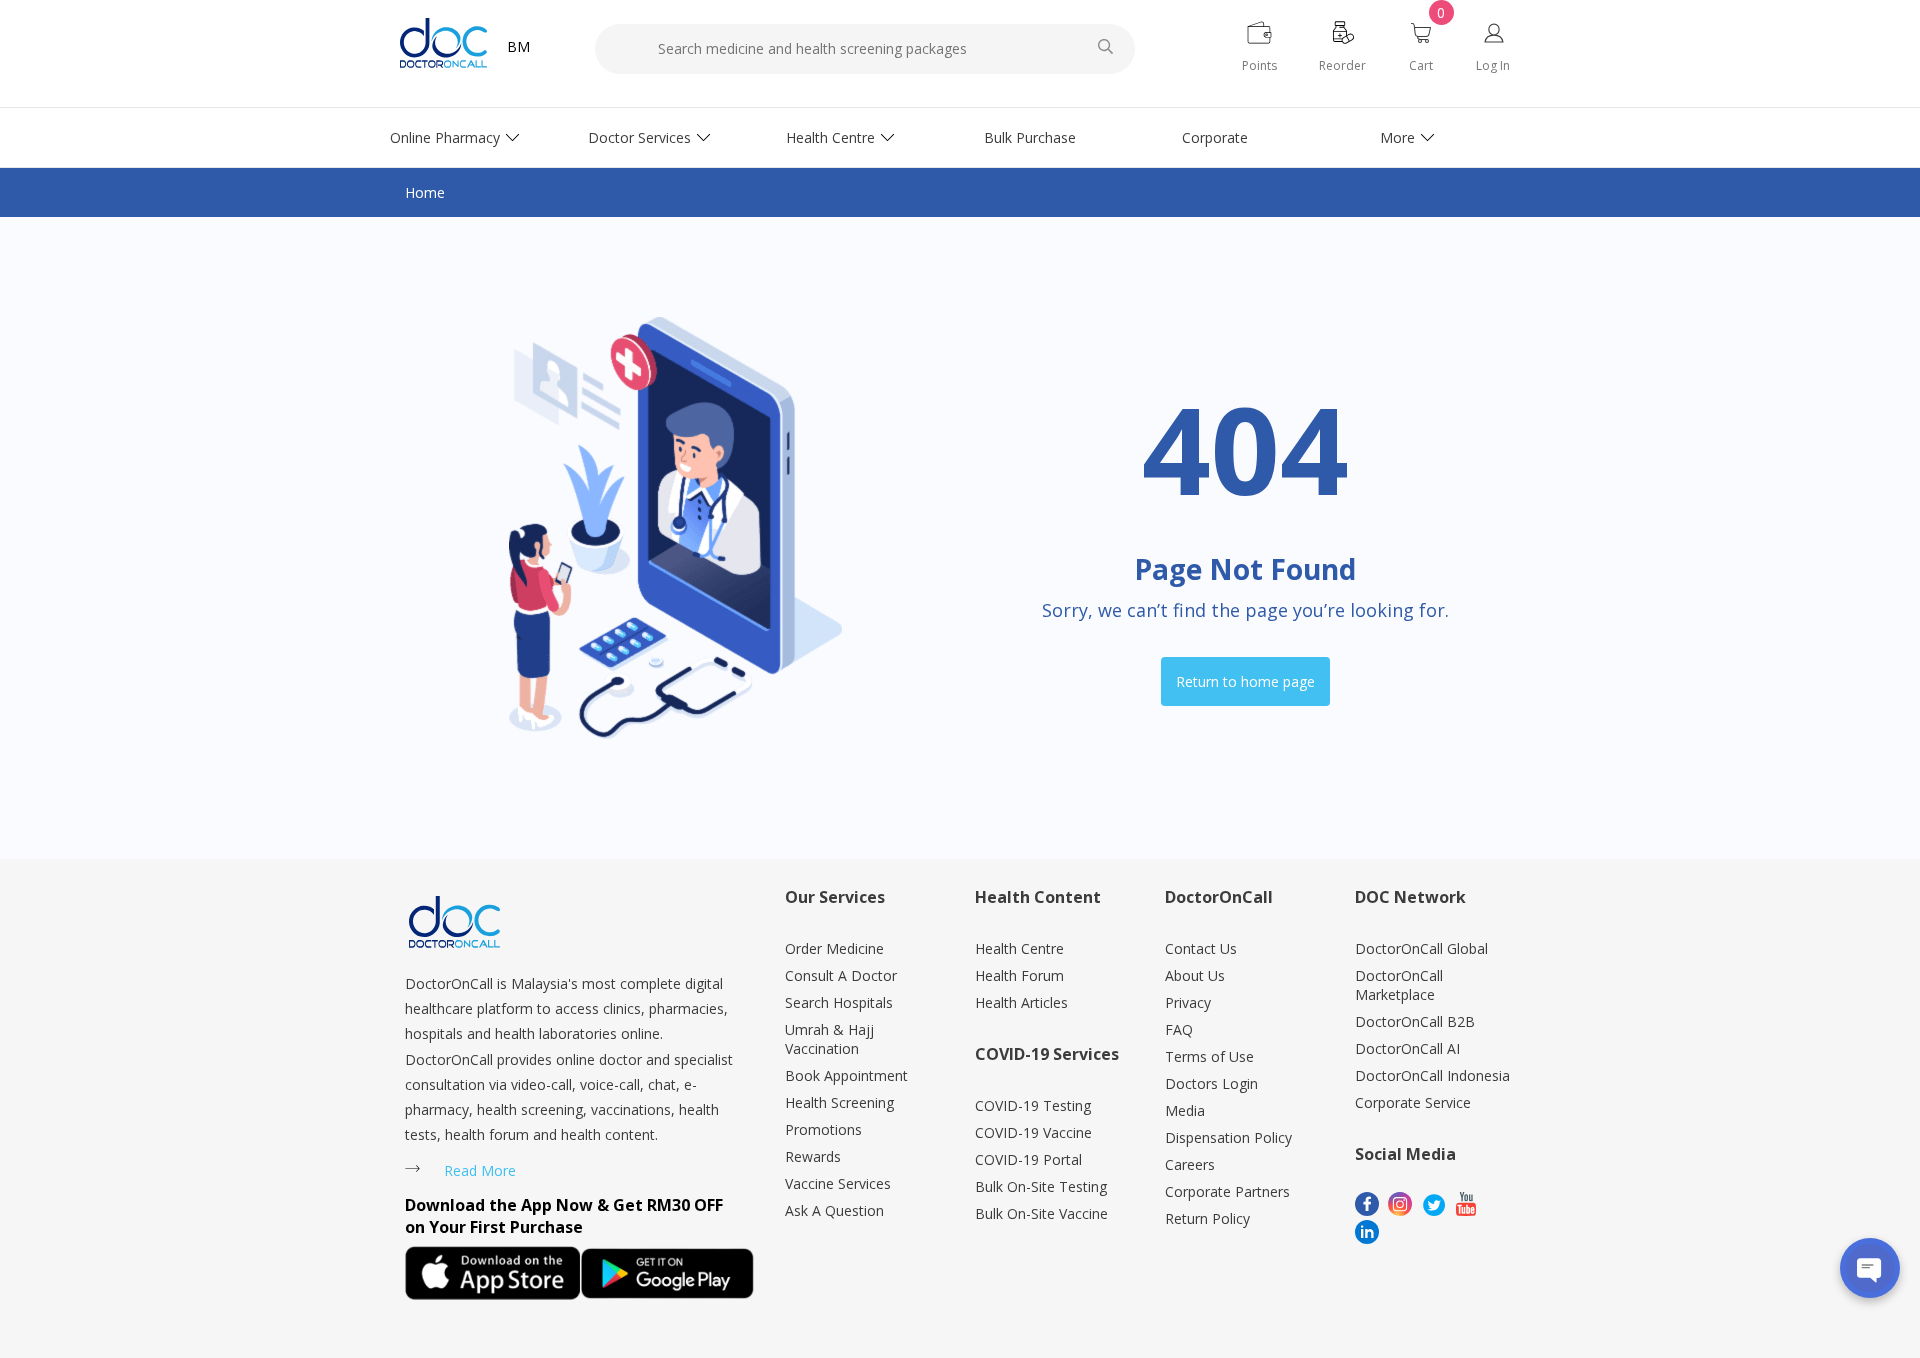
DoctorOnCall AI (1407, 1048)
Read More (480, 1170)
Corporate (1215, 137)
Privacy (1188, 1002)
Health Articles (1021, 1002)
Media (1185, 1110)
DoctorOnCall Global (1421, 948)
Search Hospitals (839, 1002)
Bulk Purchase (1030, 137)
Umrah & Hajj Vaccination (829, 1039)
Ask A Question (834, 1210)
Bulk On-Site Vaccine (1041, 1213)
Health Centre (830, 137)
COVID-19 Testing (1033, 1105)
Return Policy (1207, 1218)
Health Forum (1019, 975)
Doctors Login (1211, 1083)
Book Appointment (846, 1075)
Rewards (813, 1156)
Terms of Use (1209, 1056)
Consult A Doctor (841, 975)
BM (518, 46)
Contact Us (1201, 948)
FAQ (1179, 1029)
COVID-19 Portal (1028, 1159)
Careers (1190, 1164)
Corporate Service (1413, 1102)
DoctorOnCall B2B (1415, 1021)
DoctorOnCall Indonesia (1432, 1075)
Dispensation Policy (1228, 1137)
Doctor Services (639, 137)
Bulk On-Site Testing (1041, 1186)
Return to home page (1245, 681)
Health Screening (839, 1102)
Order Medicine (834, 948)
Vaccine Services (838, 1183)
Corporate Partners (1227, 1191)
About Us (1195, 975)
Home (425, 192)
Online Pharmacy (445, 137)
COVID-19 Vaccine (1033, 1132)
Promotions (823, 1129)
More (1397, 137)
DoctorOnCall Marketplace (1399, 985)
